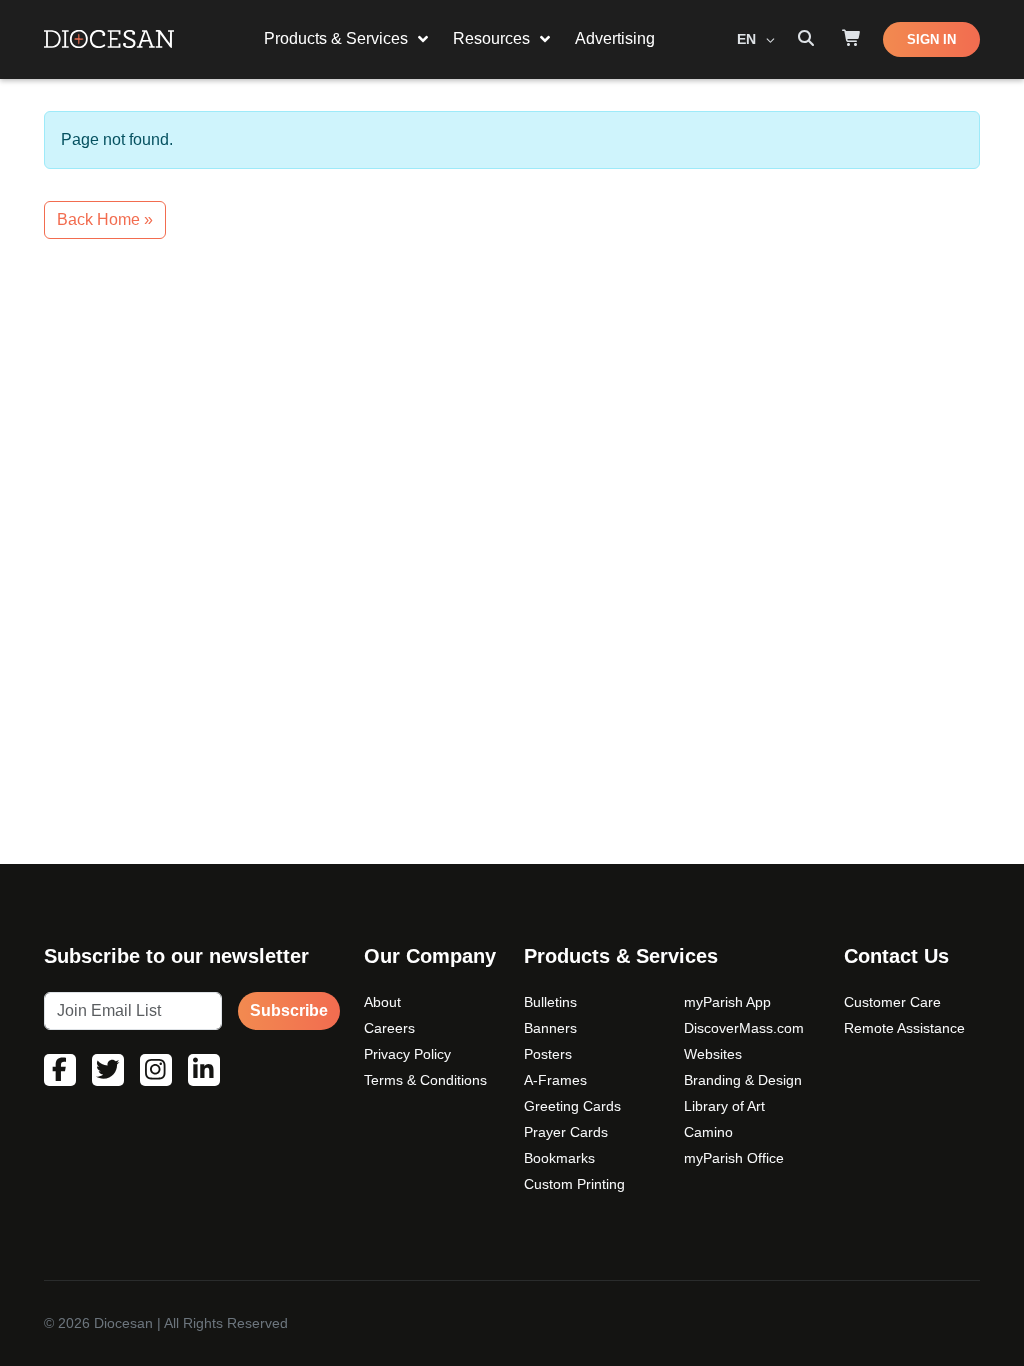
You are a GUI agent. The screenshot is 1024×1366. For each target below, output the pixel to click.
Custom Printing (574, 1184)
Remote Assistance (904, 1028)
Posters (548, 1054)
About (382, 1002)
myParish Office (734, 1158)
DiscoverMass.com (744, 1028)
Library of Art (724, 1106)
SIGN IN (931, 39)
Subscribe (289, 1010)
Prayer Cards (566, 1132)
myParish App (727, 1002)
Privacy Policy (407, 1054)
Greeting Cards (572, 1106)
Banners (550, 1028)
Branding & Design (743, 1080)
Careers (389, 1028)
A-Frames (555, 1080)
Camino (708, 1132)
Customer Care (892, 1002)
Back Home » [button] (105, 219)
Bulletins (550, 1002)
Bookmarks (559, 1158)
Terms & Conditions (425, 1080)
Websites (713, 1054)
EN (748, 39)
